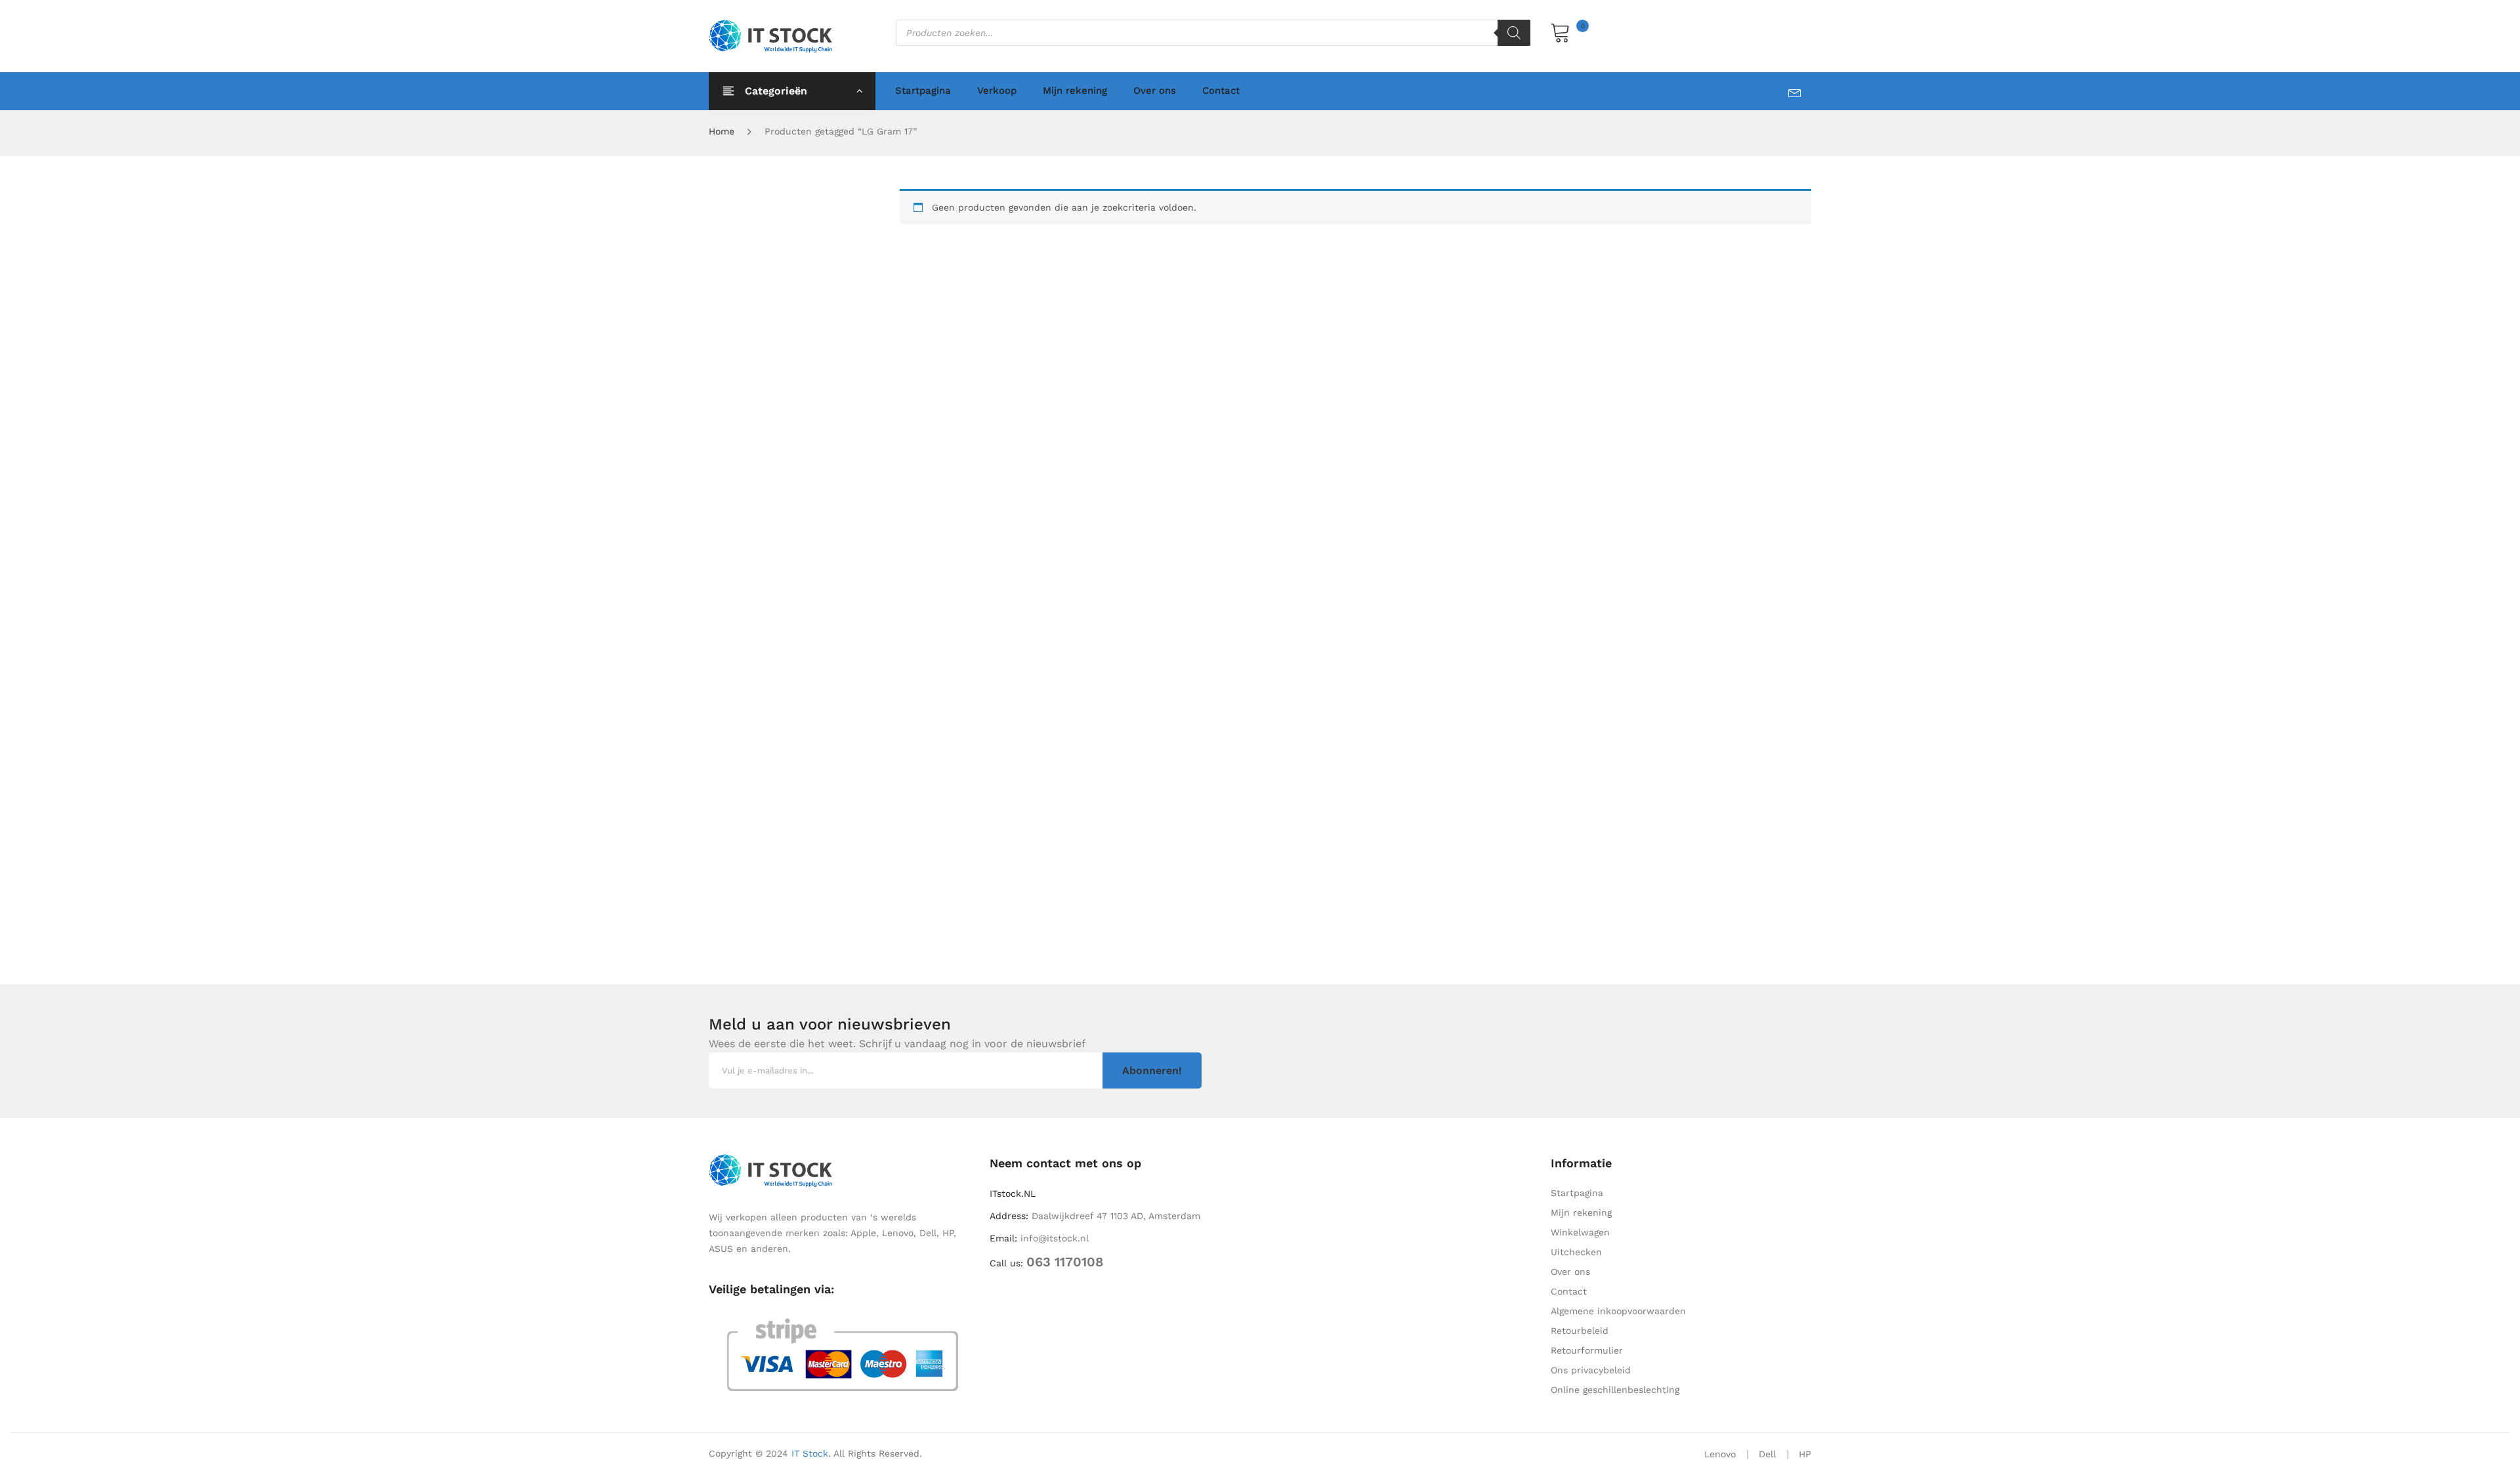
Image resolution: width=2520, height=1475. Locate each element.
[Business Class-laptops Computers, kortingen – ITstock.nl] (774, 35)
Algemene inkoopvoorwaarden (1618, 1311)
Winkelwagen (1580, 1232)
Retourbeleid (1580, 1331)
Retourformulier (1587, 1350)
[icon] (1800, 90)
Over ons (1155, 91)
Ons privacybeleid (1591, 1370)
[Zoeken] (1514, 33)
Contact (1221, 91)
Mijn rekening (1075, 91)
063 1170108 (1065, 1262)
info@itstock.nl (1055, 1238)
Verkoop (997, 91)
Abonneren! (1152, 1070)
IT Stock (810, 1453)
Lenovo (1720, 1454)
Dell (1767, 1454)
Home (722, 131)
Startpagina (923, 91)
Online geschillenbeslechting (1615, 1390)
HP (1805, 1454)
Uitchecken (1576, 1252)
